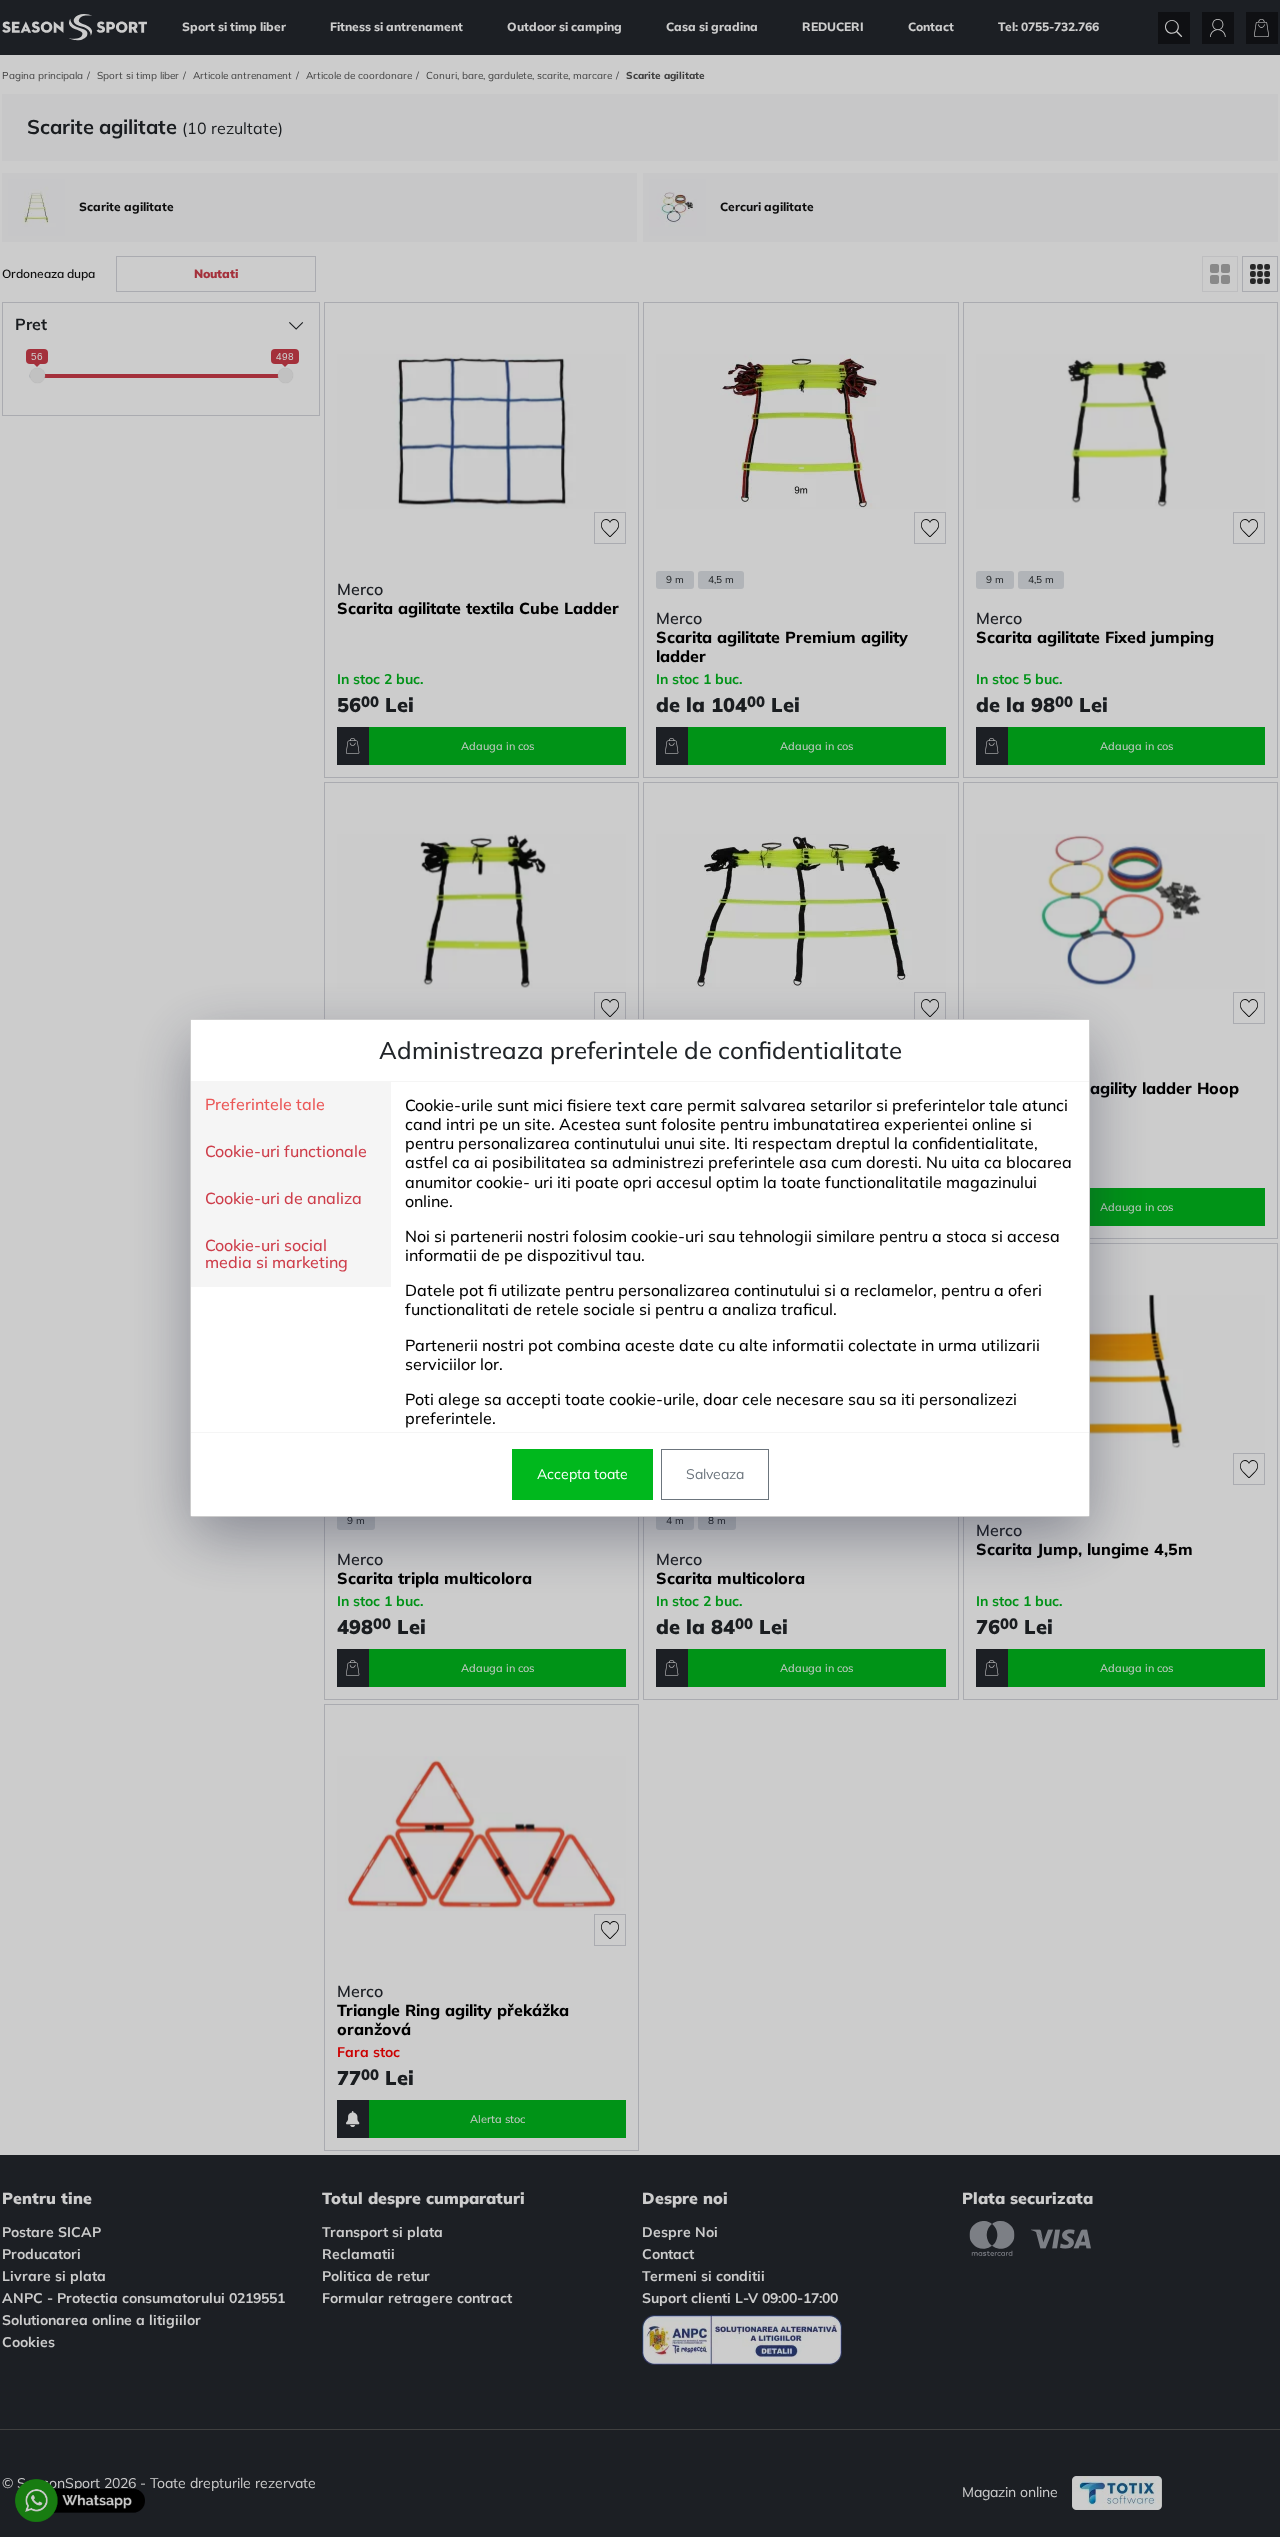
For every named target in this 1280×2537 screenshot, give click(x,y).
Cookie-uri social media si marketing (276, 1254)
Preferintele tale (265, 1105)
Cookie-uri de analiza (283, 1199)
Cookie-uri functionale (286, 1152)
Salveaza (715, 1474)
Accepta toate (582, 1474)
